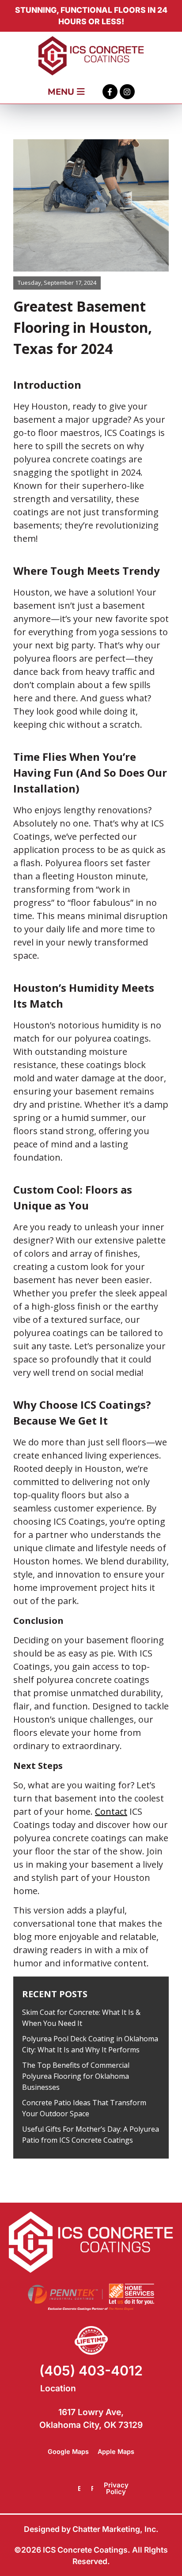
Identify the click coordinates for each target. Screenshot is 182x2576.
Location (58, 2388)
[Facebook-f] (110, 92)
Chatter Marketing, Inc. (116, 2529)
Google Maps (68, 2451)
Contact (111, 1811)
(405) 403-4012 (91, 2371)
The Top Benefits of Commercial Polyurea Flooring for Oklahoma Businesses (76, 2076)
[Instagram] (127, 92)
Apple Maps (116, 2451)
